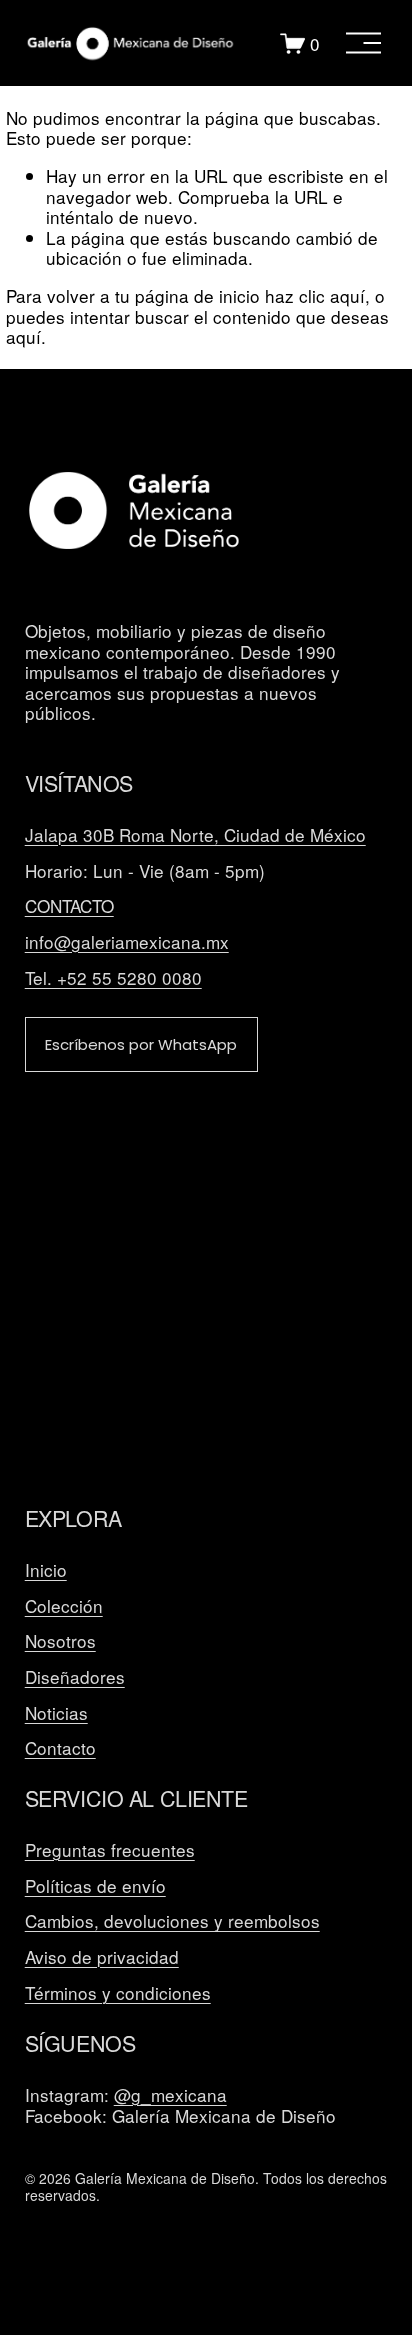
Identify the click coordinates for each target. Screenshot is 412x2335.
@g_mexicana (170, 2095)
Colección (64, 1606)
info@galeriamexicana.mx (127, 942)
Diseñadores (75, 1677)
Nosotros (60, 1641)
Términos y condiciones (118, 1993)
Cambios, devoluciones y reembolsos (172, 1921)
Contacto (60, 1748)
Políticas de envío (95, 1886)
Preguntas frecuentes (110, 1850)
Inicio (46, 1570)
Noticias (56, 1713)
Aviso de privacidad (102, 1957)
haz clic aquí (315, 295)
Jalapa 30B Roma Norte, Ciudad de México (195, 835)
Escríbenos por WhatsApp (141, 1044)
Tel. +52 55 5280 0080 (113, 978)
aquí (23, 336)
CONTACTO (69, 906)
